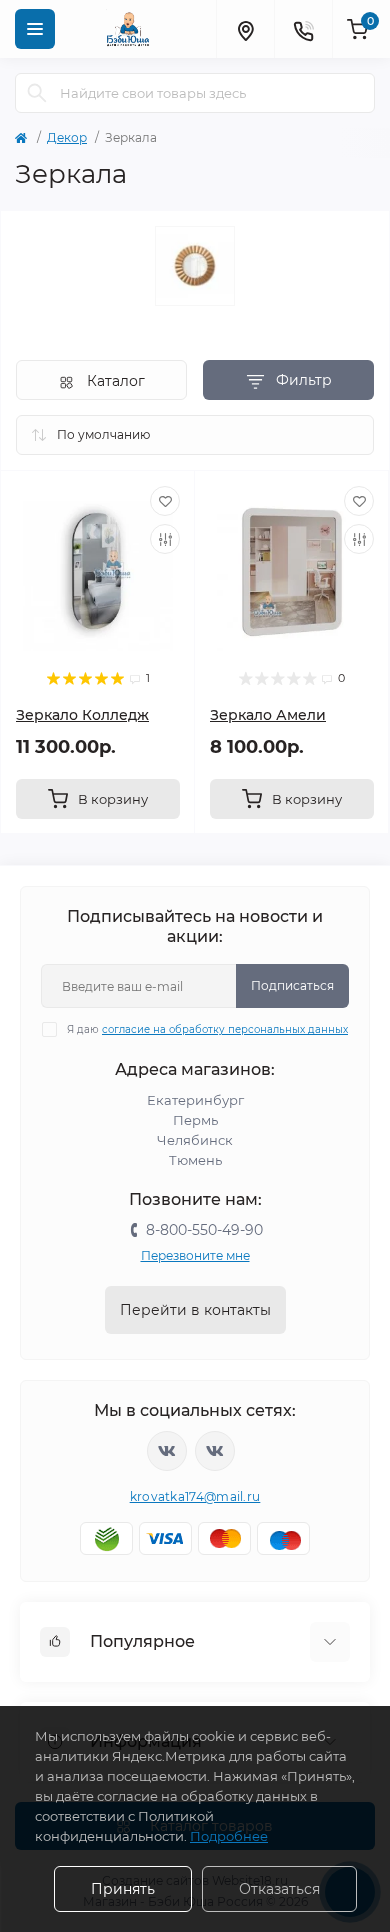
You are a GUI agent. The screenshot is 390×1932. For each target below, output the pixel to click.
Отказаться (279, 1889)
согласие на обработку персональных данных (225, 1029)
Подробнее (229, 1836)
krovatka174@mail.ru (195, 1496)
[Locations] (245, 29)
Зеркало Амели (268, 715)
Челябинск (195, 1140)
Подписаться (292, 985)
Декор (67, 137)
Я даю (207, 1029)
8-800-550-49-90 (204, 1230)
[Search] (37, 93)
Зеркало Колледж (82, 715)
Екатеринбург (195, 1100)
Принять (123, 1889)
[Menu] (35, 29)
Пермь (195, 1120)
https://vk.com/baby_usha (215, 1451)
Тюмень (195, 1160)
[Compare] (165, 539)
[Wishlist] (165, 501)
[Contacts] (303, 29)
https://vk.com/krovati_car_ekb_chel (167, 1451)
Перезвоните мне (195, 1255)
